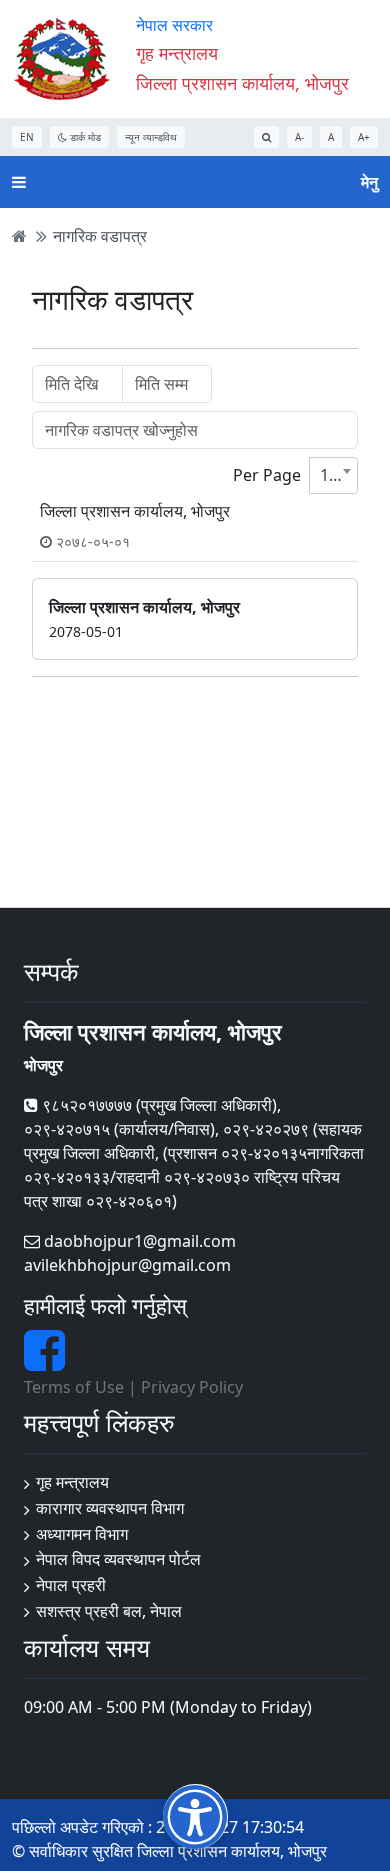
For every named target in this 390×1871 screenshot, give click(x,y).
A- (299, 137)
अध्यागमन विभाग (82, 1534)
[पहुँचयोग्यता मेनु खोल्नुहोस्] (195, 1816)
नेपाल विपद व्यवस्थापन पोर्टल (118, 1559)
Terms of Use (74, 1387)
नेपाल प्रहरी (71, 1585)
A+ (364, 137)
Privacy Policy (192, 1387)
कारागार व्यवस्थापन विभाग (110, 1508)
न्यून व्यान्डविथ (151, 137)
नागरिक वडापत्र (100, 236)
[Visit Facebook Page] (44, 1362)
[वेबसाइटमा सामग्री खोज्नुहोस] (266, 137)
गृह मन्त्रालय (72, 1482)
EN (27, 137)
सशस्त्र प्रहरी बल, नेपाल (109, 1611)
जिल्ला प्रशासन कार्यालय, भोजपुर (242, 83)
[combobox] (333, 475)
